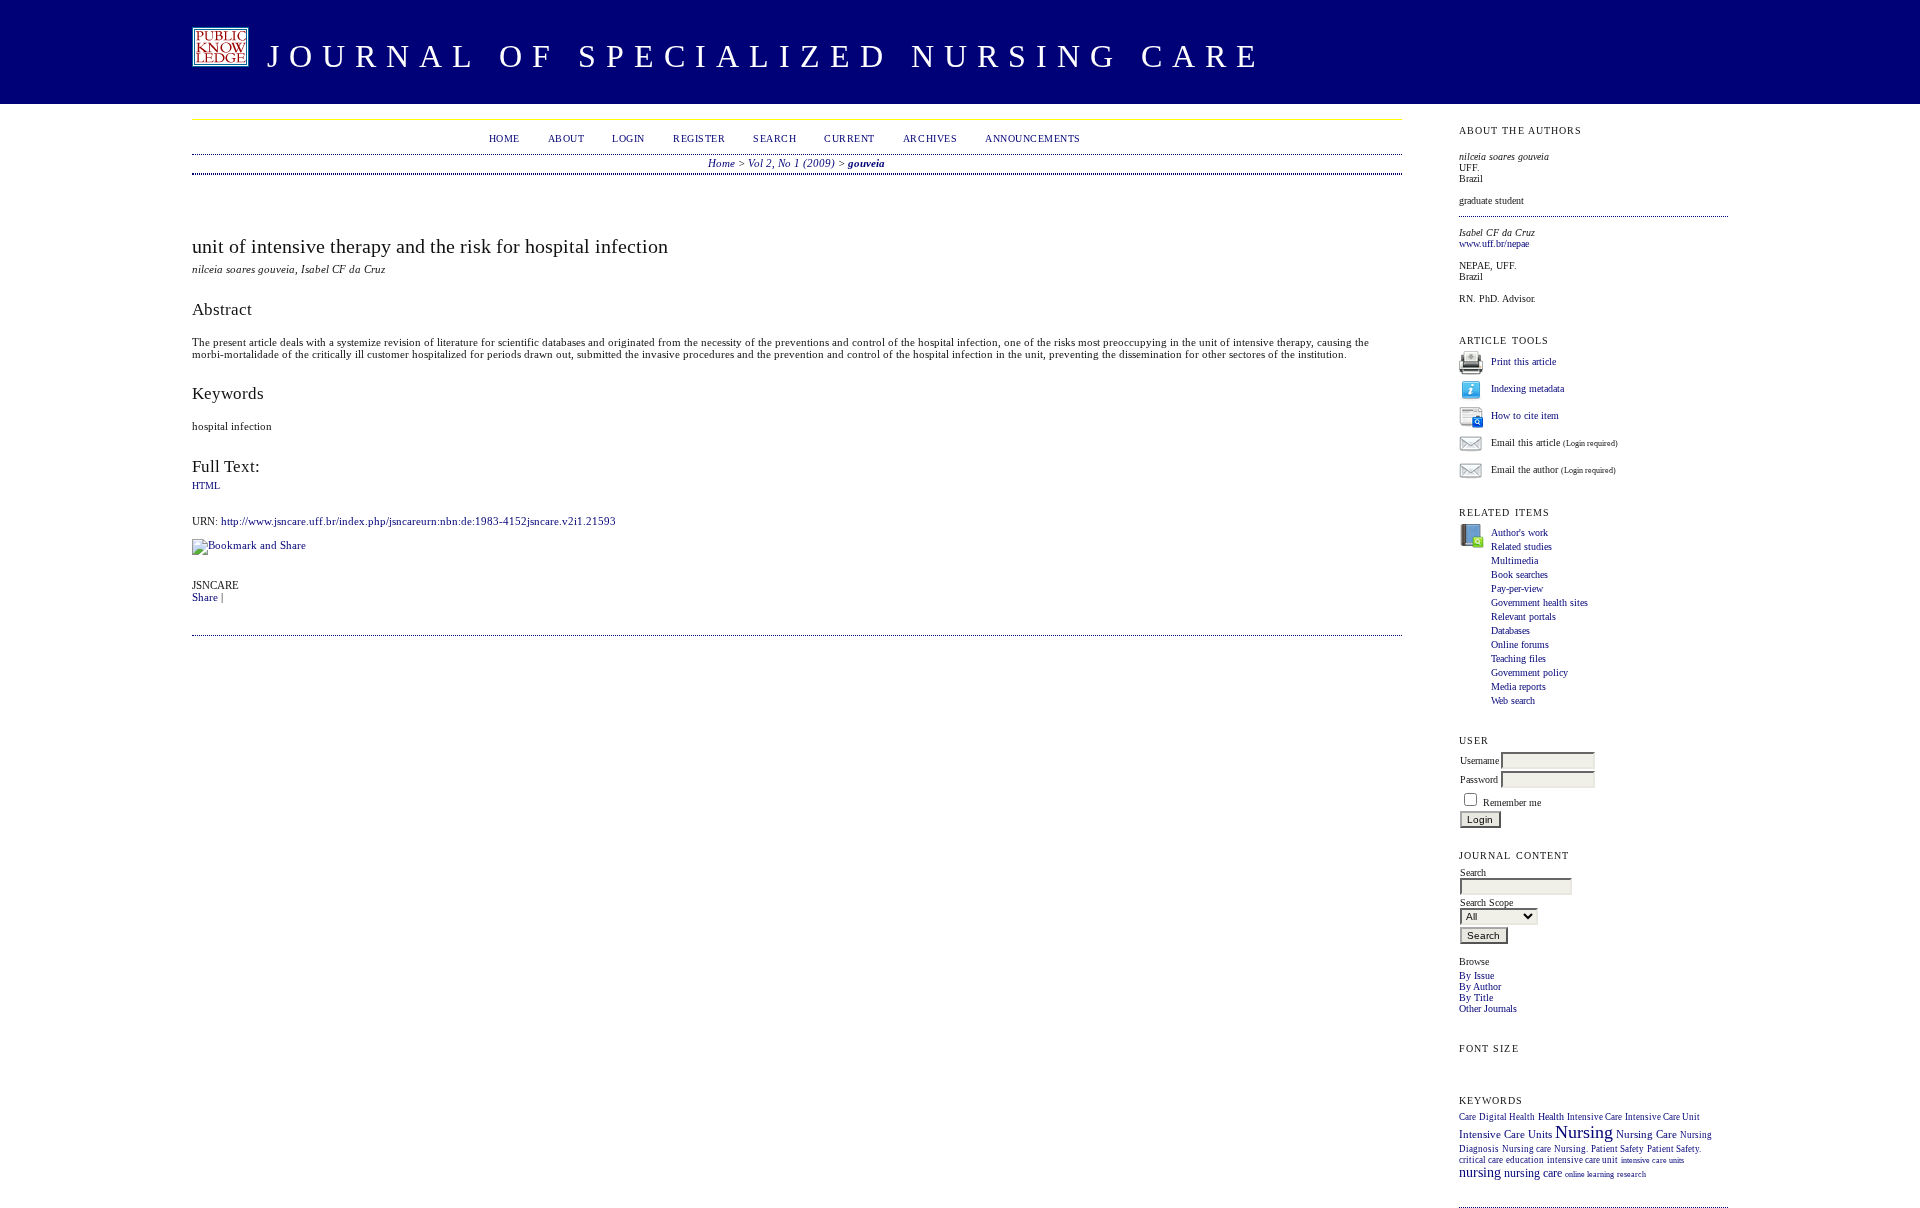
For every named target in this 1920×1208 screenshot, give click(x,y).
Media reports (1518, 686)
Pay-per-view (1517, 588)
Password (1479, 779)
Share (205, 597)
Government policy (1529, 672)
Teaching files (1518, 658)
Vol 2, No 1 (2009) (791, 163)
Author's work (1519, 532)
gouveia (866, 163)
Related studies (1521, 546)
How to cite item (1525, 415)
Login (628, 138)
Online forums (1520, 644)
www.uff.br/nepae (1494, 243)
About (566, 138)
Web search (1513, 700)
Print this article (1523, 361)
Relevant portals (1523, 616)
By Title (1476, 997)
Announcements (1033, 138)
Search (774, 138)
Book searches (1519, 574)
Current (849, 138)
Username (1479, 760)
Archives (930, 138)
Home (504, 138)
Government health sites (1539, 602)
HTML (206, 486)
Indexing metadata (1527, 388)
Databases (1510, 630)
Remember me (1512, 802)
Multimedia (1514, 560)
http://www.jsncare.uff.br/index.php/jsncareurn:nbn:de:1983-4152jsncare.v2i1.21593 (418, 521)
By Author (1480, 986)
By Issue (1476, 975)
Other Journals (1488, 1008)
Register (699, 138)
